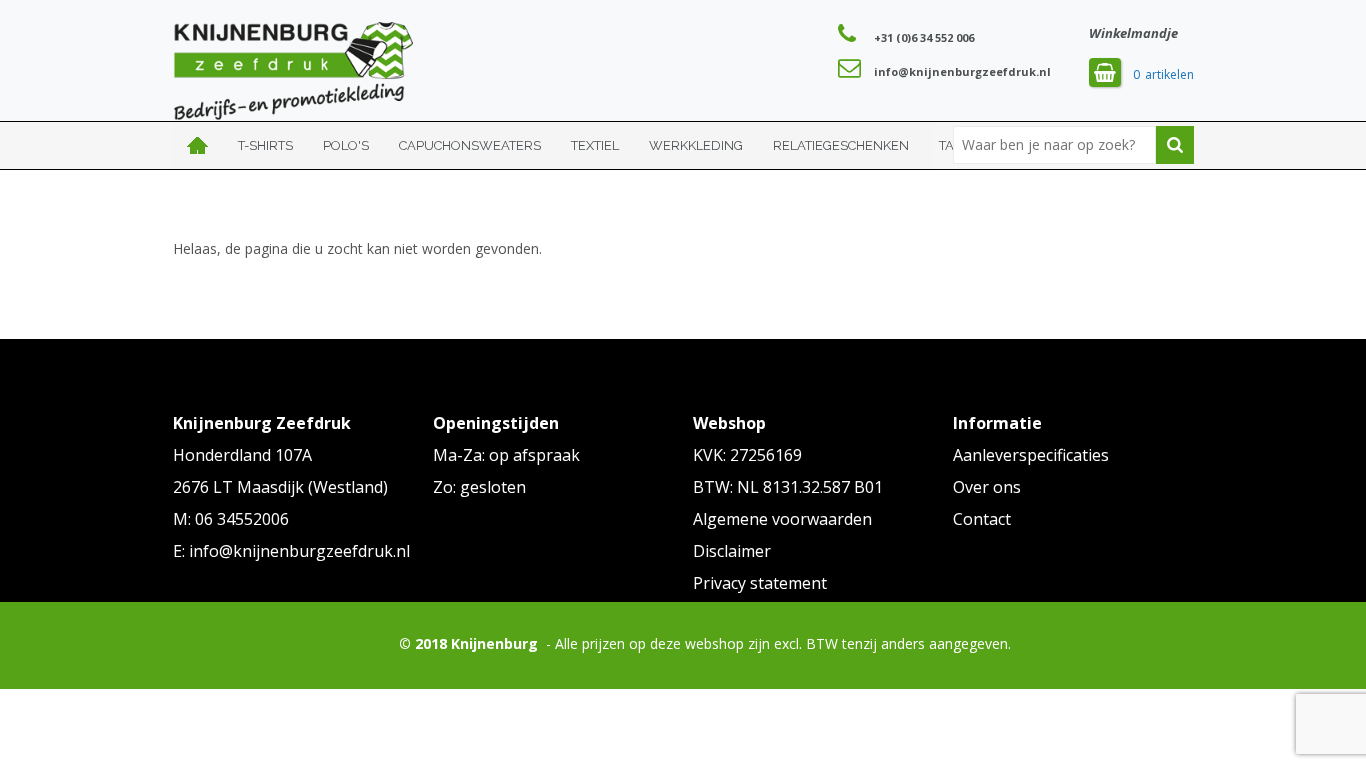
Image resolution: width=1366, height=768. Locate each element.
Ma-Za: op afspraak (506, 455)
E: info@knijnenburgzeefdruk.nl (291, 551)
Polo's (346, 145)
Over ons (987, 487)
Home (198, 145)
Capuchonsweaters (470, 145)
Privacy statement (760, 583)
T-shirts (265, 145)
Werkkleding (696, 145)
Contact (982, 519)
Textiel (595, 145)
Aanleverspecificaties (1031, 455)
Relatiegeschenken (841, 145)
